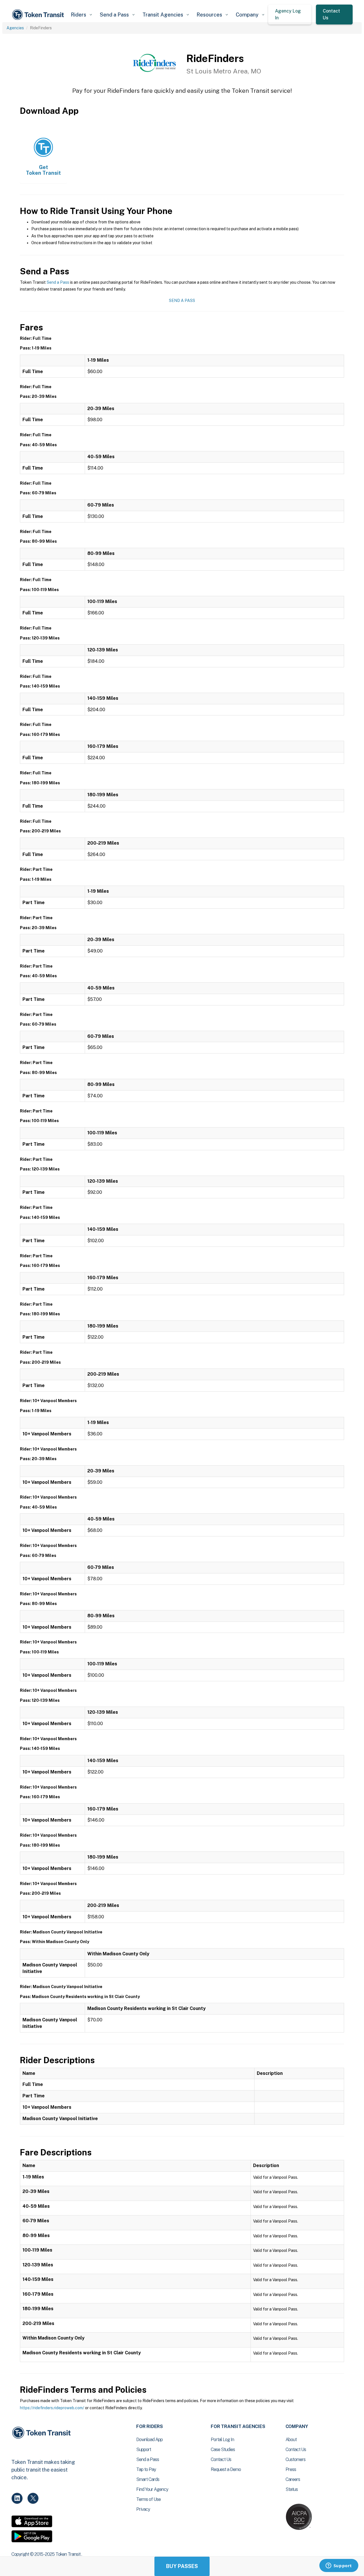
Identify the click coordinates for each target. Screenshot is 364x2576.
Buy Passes (182, 2566)
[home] (39, 15)
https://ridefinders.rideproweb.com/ (52, 2408)
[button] (81, 15)
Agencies (15, 28)
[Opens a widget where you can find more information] (339, 2566)
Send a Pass (58, 282)
